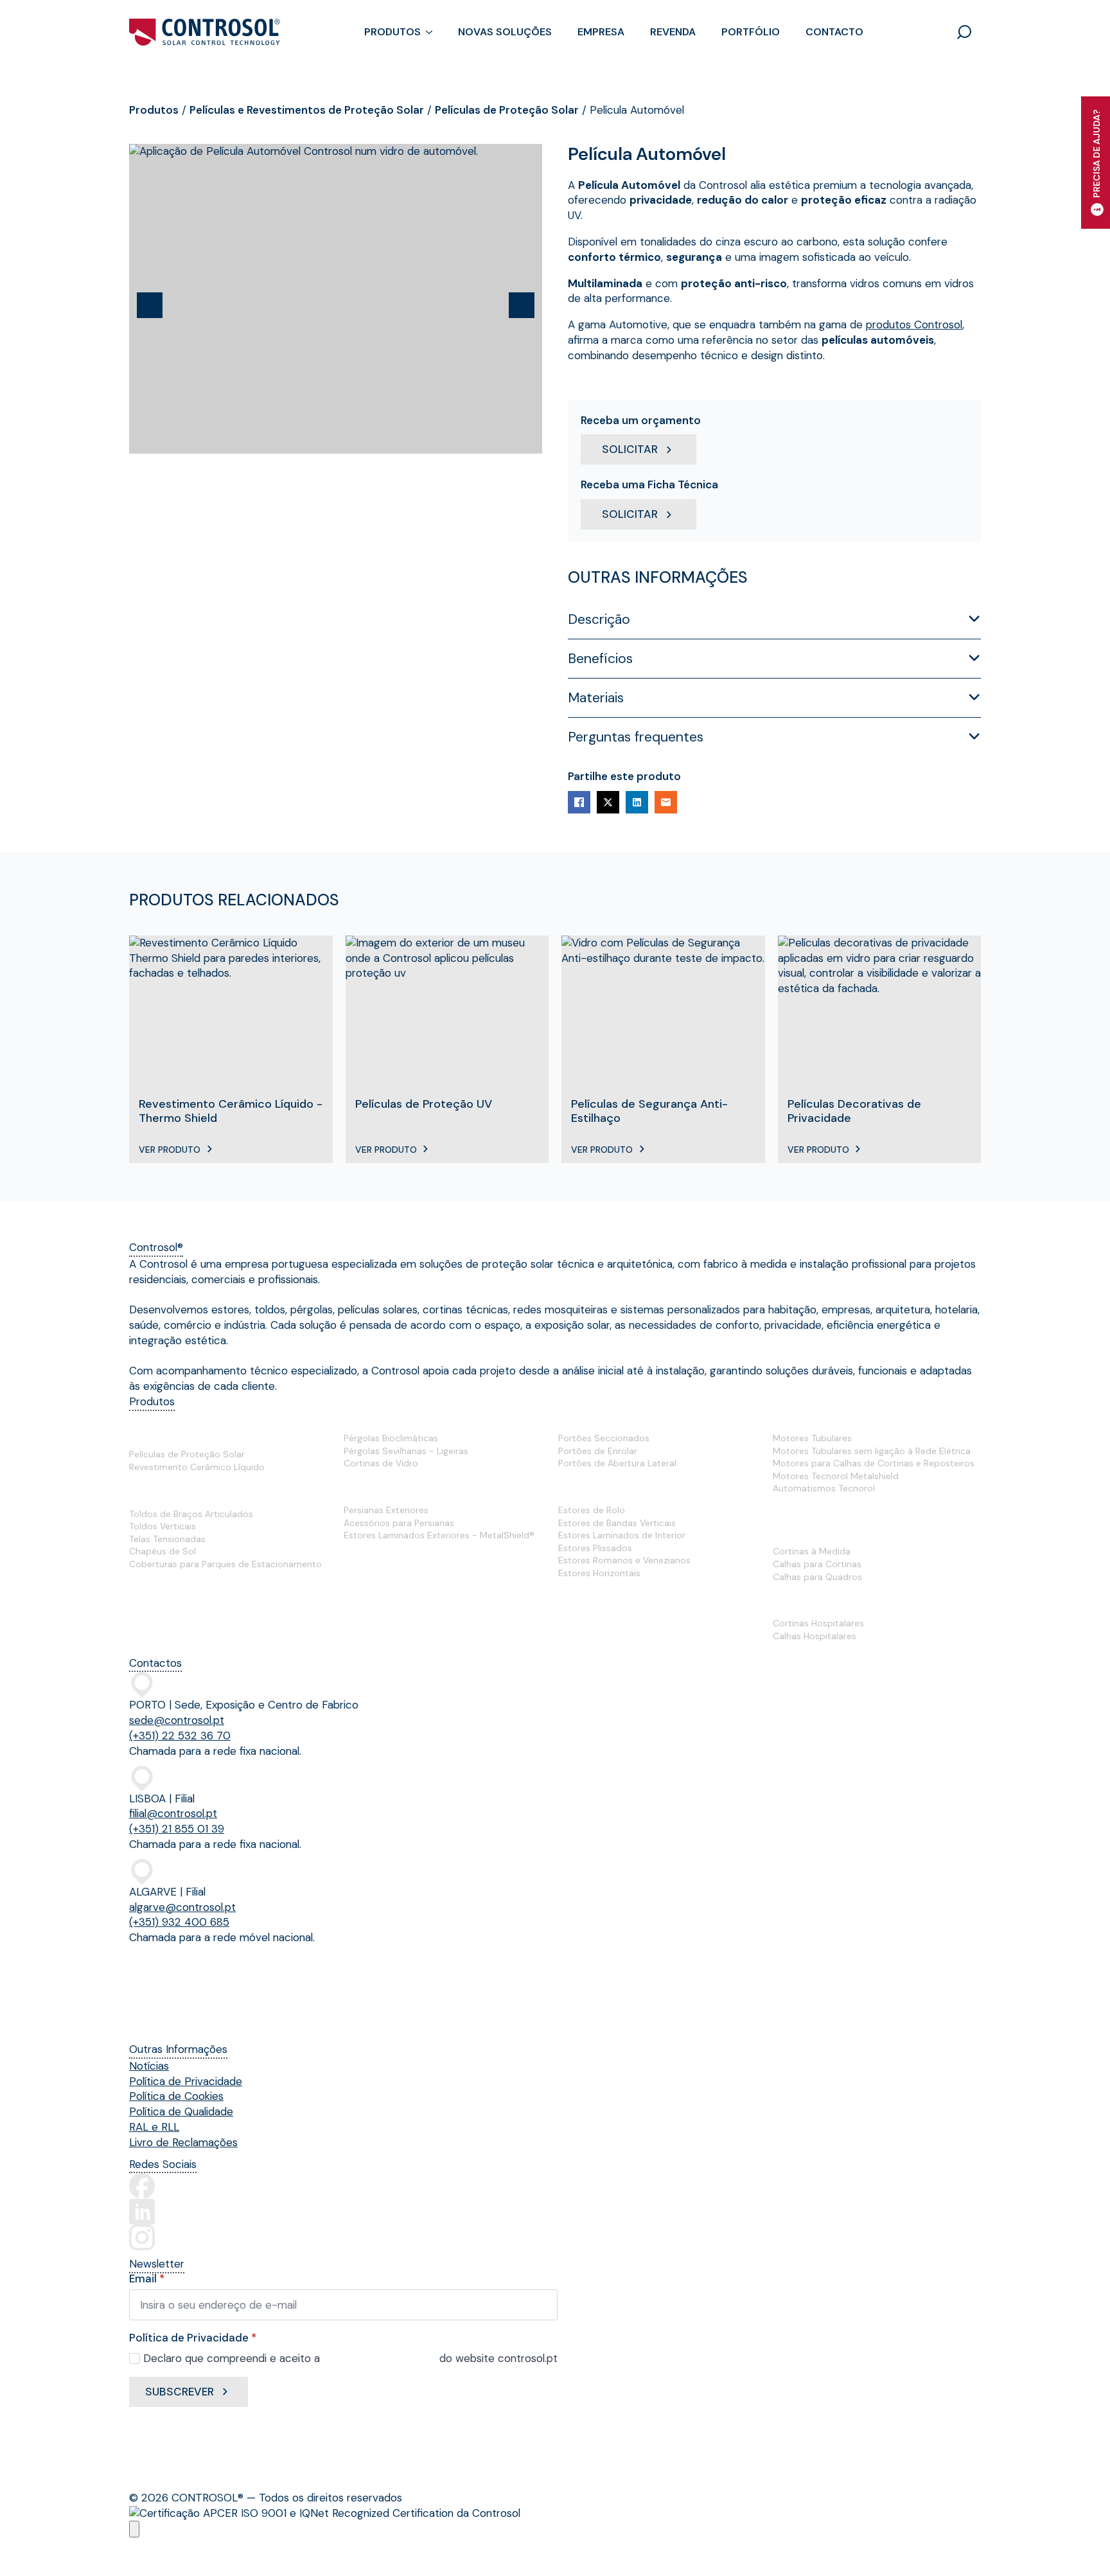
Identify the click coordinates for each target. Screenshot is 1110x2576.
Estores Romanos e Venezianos (624, 1560)
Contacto (834, 32)
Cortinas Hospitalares (818, 1623)
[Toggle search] (964, 32)
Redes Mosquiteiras (397, 1563)
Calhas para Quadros (817, 1577)
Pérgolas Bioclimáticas (391, 1438)
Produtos (392, 32)
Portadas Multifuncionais (196, 1592)
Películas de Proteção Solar (507, 110)
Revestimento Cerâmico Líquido (197, 1467)
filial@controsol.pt (173, 1813)
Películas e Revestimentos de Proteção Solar (307, 110)
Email (147, 2279)
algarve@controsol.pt (182, 1907)
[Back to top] (134, 2529)
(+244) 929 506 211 (170, 2023)
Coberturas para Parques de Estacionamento (225, 1564)
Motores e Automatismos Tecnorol (868, 1419)
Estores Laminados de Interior (622, 1535)
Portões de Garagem (615, 1419)
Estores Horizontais (599, 1573)
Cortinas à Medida (812, 1551)
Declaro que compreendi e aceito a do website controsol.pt (350, 2358)
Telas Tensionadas (167, 1539)
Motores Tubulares (812, 1438)
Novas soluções (505, 32)
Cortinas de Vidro (381, 1463)
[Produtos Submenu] (433, 32)
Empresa (601, 32)
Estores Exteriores (394, 1491)
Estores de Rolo (592, 1510)
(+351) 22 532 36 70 (180, 1736)
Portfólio (751, 32)
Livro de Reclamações (183, 2142)
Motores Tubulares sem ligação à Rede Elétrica (872, 1451)
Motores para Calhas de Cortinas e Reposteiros (874, 1463)
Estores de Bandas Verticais (617, 1523)
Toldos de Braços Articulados (191, 1514)
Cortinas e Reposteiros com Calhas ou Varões (869, 1524)
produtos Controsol (914, 324)
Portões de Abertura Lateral (617, 1463)
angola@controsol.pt (174, 1974)
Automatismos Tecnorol (824, 1488)
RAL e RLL (154, 2127)
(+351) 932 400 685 (179, 1922)
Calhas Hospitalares (815, 1636)
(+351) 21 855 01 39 (177, 1829)
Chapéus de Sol (163, 1551)
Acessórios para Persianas (399, 1523)
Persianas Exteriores (386, 1510)
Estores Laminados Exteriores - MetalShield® (439, 1535)
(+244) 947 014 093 (172, 1993)
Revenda (673, 32)
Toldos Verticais (163, 1526)
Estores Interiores (607, 1491)
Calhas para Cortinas (817, 1564)
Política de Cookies (176, 2096)
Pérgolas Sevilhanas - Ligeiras (406, 1451)
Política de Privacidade (186, 2081)
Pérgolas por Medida (400, 1419)
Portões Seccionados (604, 1438)
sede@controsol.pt (177, 1720)
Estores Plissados (595, 1548)
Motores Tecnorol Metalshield (836, 1476)
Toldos (147, 1494)
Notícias (149, 2066)
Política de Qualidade (181, 2111)
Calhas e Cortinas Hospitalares (856, 1604)
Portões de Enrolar (598, 1451)
